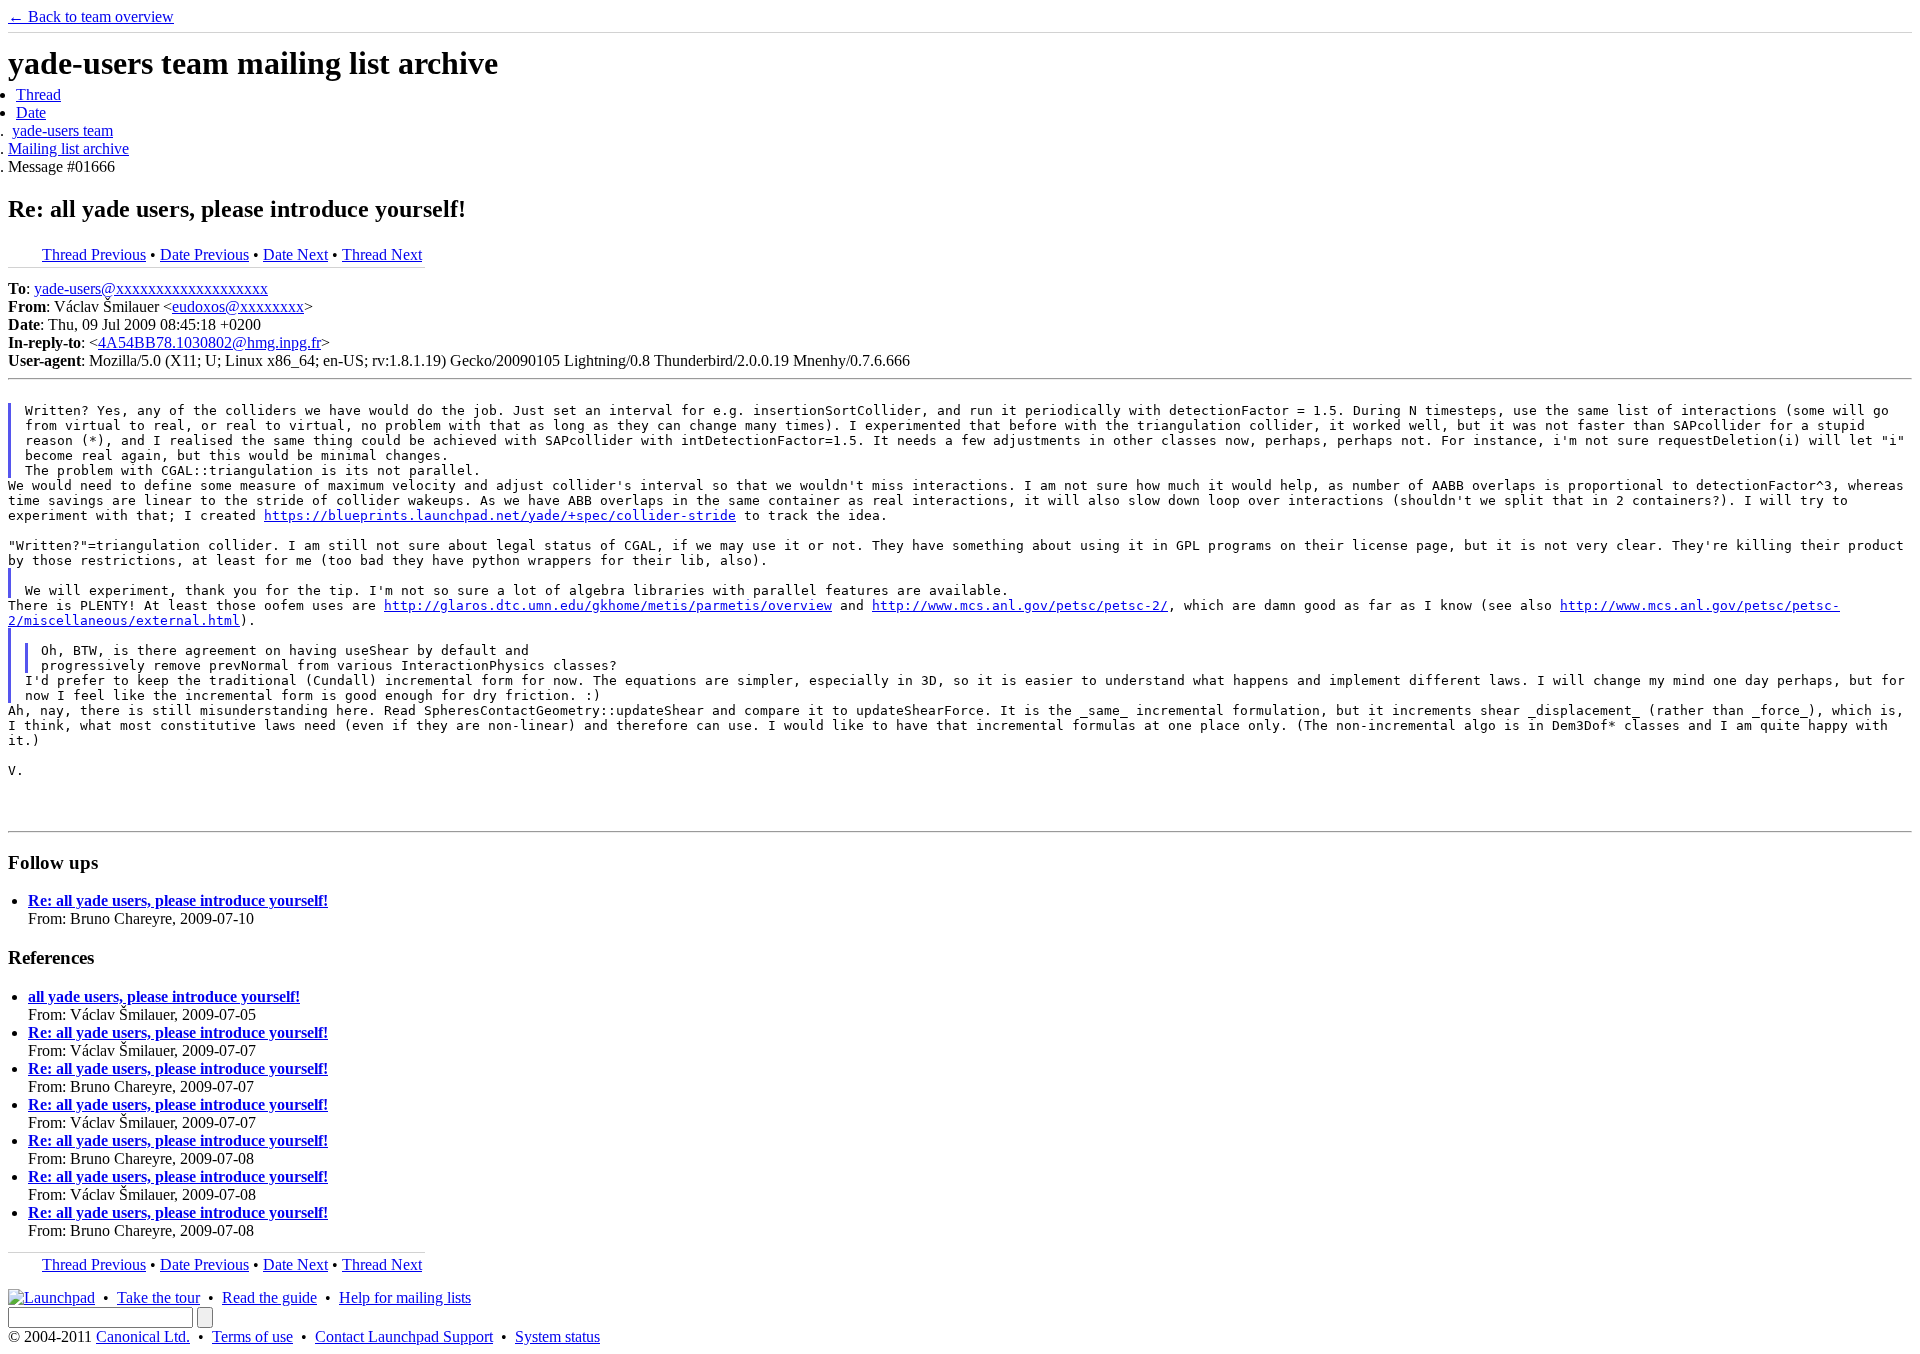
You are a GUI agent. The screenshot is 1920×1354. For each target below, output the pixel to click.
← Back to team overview (91, 16)
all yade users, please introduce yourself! (164, 996)
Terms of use (252, 1336)
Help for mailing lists (405, 1297)
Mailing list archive (68, 148)
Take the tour (158, 1297)
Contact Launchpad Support (404, 1336)
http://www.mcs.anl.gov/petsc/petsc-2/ (1020, 605)
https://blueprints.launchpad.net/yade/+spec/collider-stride (500, 515)
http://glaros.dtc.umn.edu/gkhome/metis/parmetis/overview (608, 605)
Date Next (295, 254)
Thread (38, 94)
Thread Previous (94, 254)
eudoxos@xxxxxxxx (238, 306)
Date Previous (204, 254)
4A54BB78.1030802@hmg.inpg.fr (209, 342)
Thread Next (382, 254)
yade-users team (62, 130)
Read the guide (269, 1297)
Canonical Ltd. (143, 1336)
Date (31, 112)
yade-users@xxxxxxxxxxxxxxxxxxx (151, 288)
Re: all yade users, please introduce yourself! (178, 900)
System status (557, 1336)
